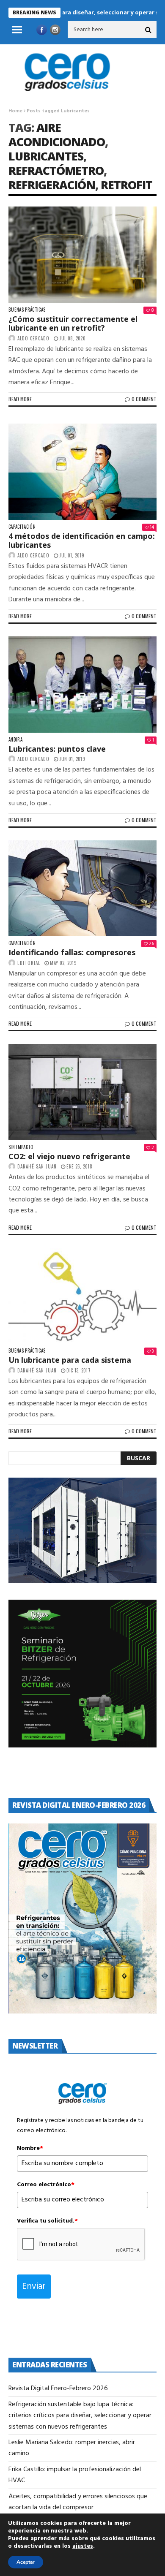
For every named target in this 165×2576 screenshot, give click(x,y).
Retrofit (126, 185)
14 (152, 527)
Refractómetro (56, 170)
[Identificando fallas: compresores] (82, 889)
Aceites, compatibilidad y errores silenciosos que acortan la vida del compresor (78, 2502)
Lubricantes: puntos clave (57, 749)
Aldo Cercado (33, 338)
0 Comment (144, 399)
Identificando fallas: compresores (72, 952)
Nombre (30, 2149)
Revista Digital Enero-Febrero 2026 (58, 2389)
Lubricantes (46, 156)
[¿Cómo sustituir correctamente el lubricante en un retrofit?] (82, 255)
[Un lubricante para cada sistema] (82, 1296)
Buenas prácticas (27, 310)
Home (15, 111)
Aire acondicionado (57, 135)
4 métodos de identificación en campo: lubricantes (82, 541)
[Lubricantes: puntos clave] (82, 685)
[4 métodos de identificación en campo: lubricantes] (82, 472)
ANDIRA (15, 740)
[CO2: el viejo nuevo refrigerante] (82, 1092)
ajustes (83, 2546)
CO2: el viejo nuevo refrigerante (69, 1156)
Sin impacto (21, 1147)
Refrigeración (52, 185)
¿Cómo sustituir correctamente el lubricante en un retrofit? (73, 323)
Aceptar (26, 2562)
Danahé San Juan (37, 1166)
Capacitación (22, 527)
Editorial (29, 963)
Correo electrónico (46, 2185)
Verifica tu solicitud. (47, 2221)
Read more (20, 399)
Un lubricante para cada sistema (70, 1360)
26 (151, 944)
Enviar (34, 2287)
